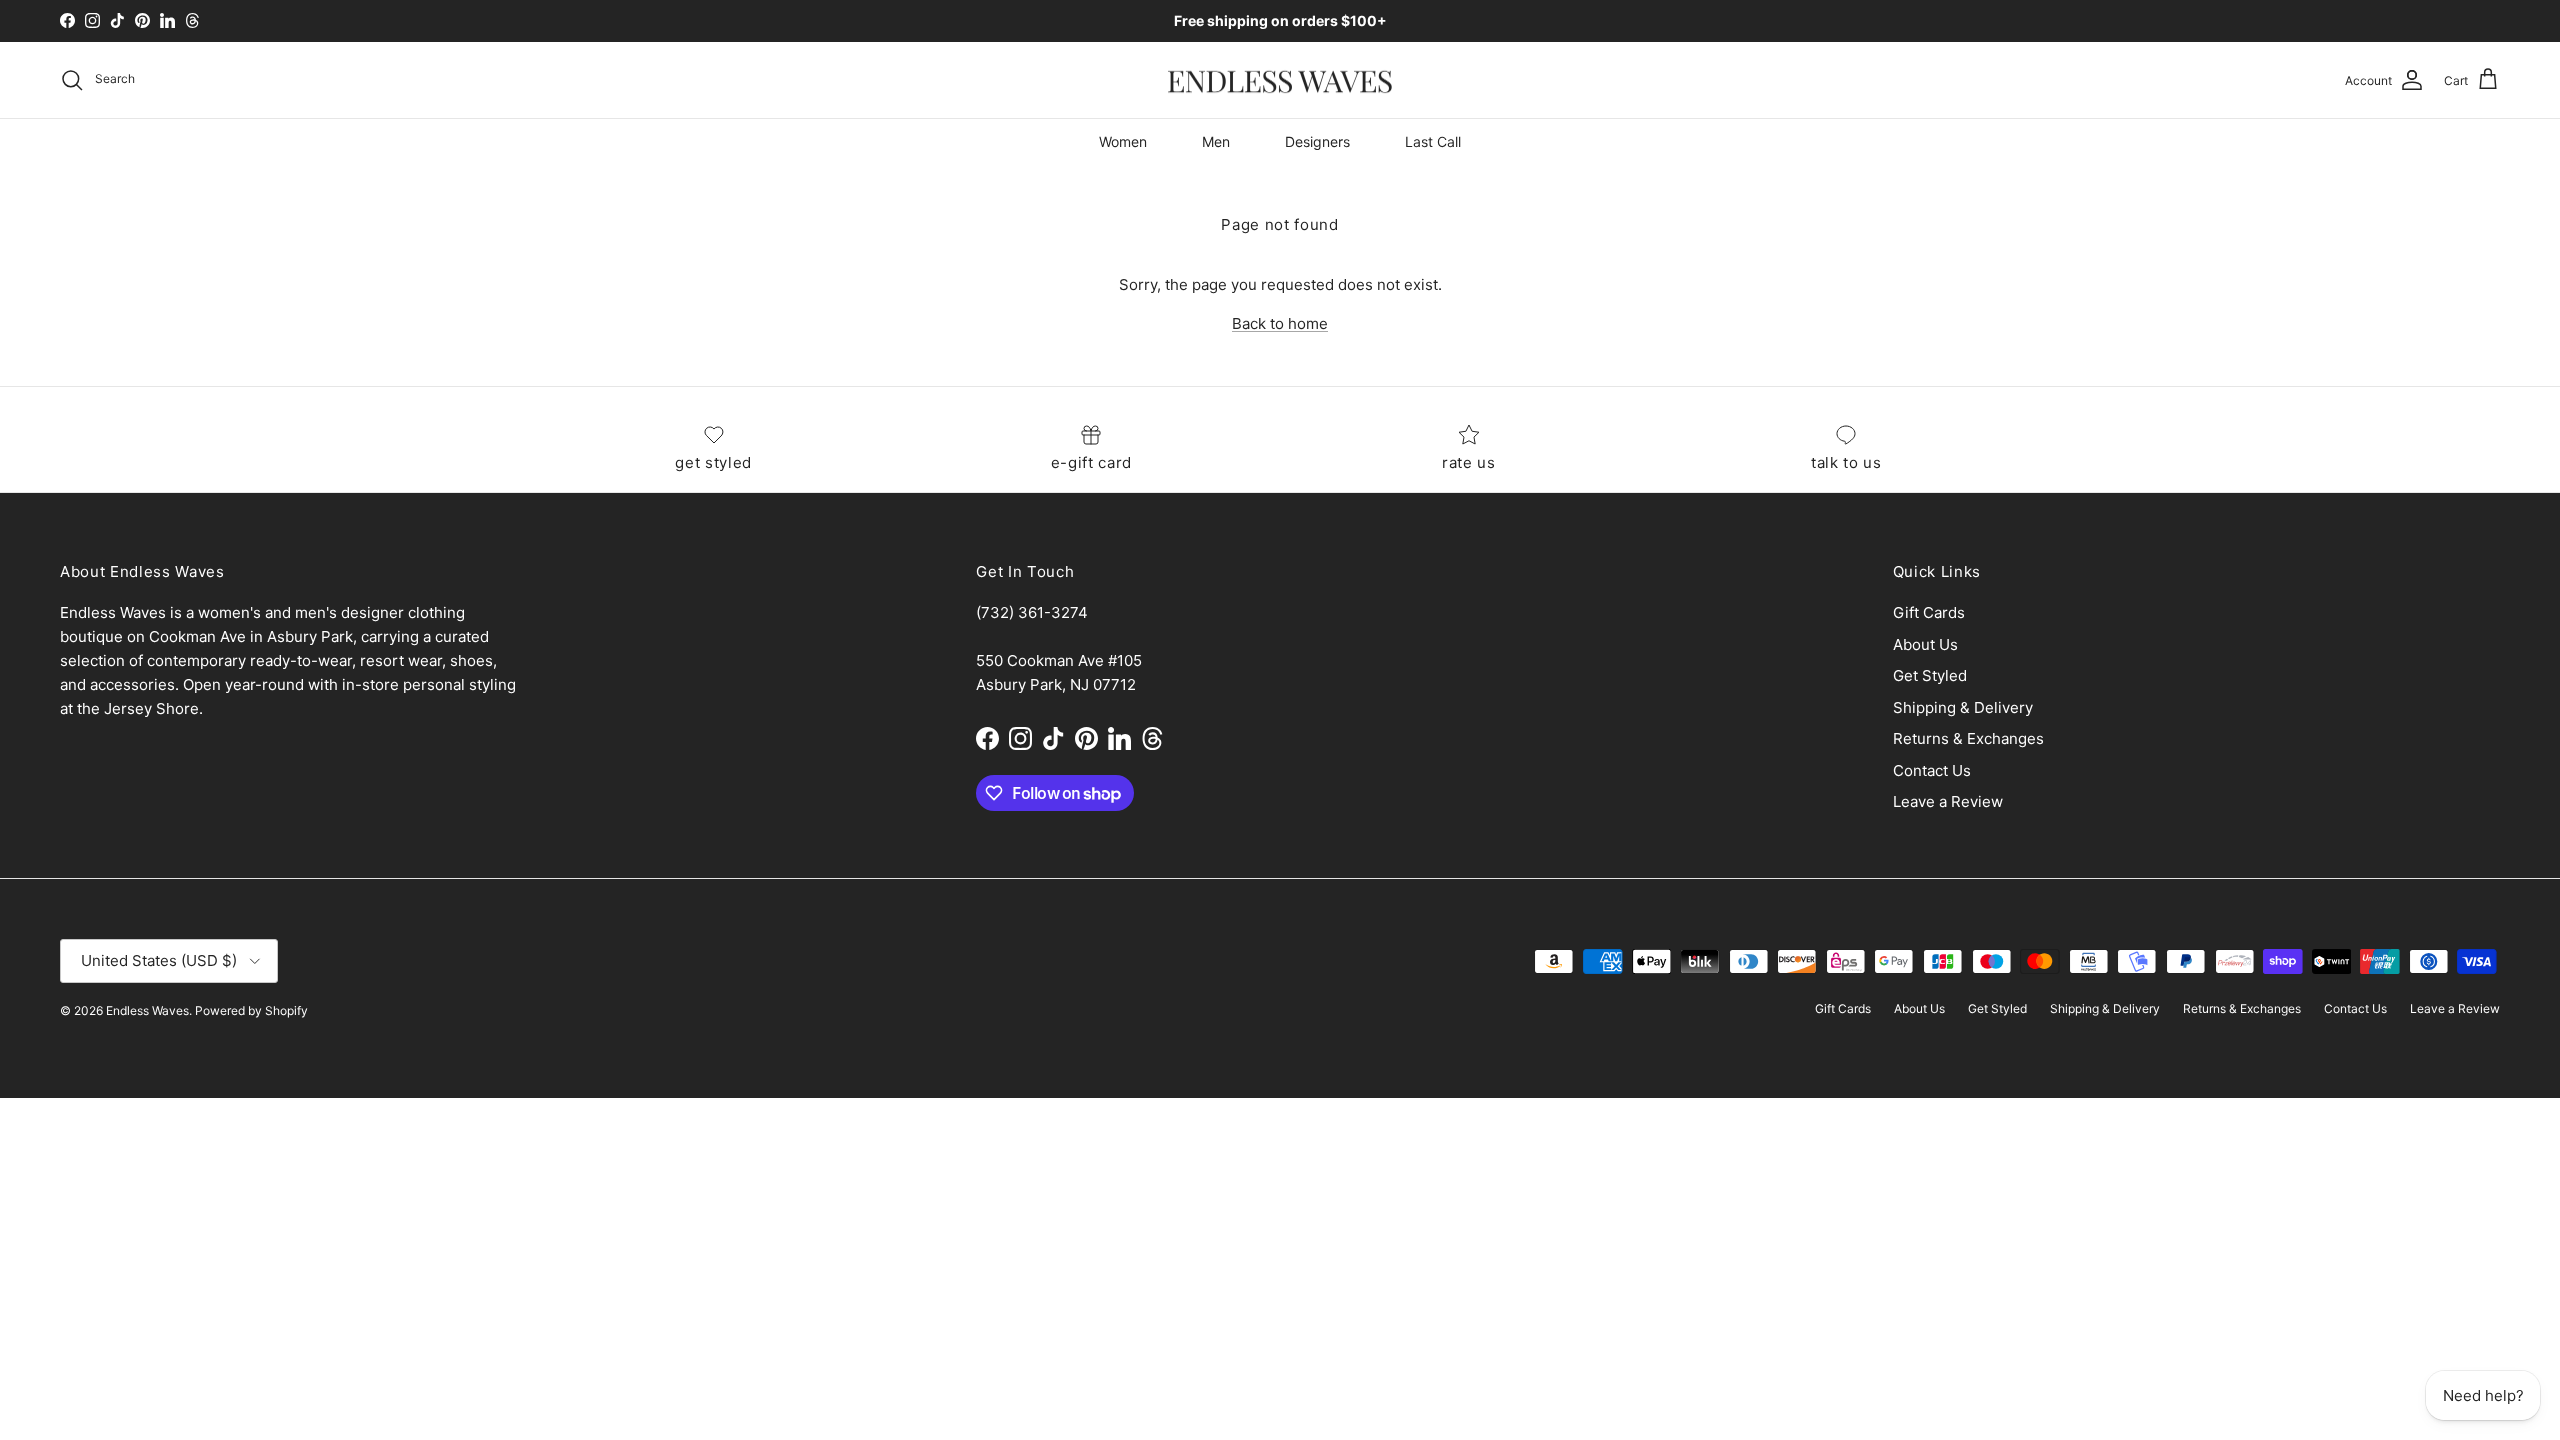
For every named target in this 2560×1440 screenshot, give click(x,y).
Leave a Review (1948, 801)
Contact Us (1932, 770)
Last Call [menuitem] (1433, 141)
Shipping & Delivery (1963, 707)
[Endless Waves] (1280, 80)
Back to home (1280, 323)
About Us (1925, 644)
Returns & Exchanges (1968, 738)
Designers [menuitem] (1317, 141)
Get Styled (1930, 675)
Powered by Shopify (251, 1010)
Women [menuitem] (1123, 141)
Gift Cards (1929, 612)
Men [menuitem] (1216, 141)
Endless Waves (147, 1010)
